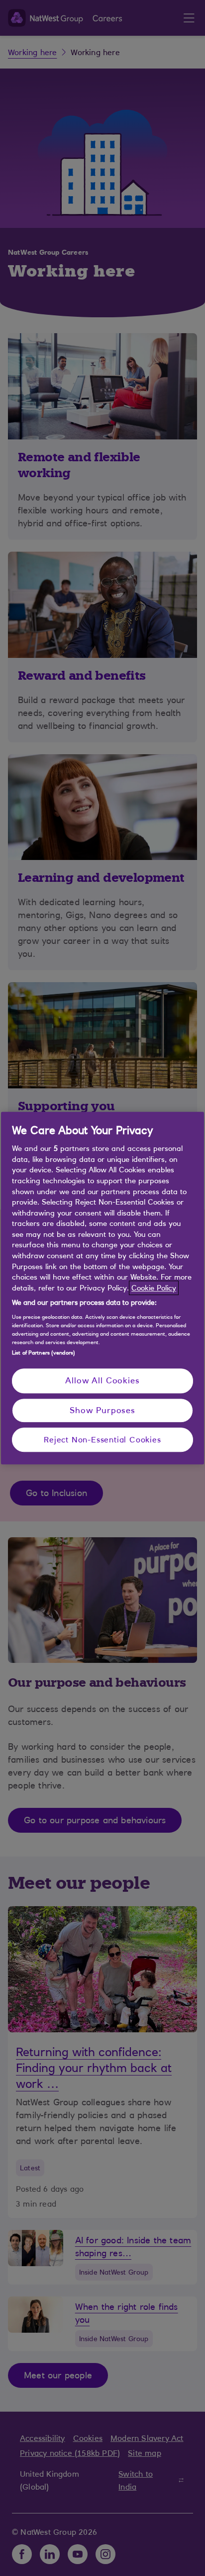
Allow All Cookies (102, 1380)
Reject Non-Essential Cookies (102, 1439)
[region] (102, 1288)
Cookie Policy (154, 1288)
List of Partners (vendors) (44, 1353)
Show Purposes (102, 1410)
